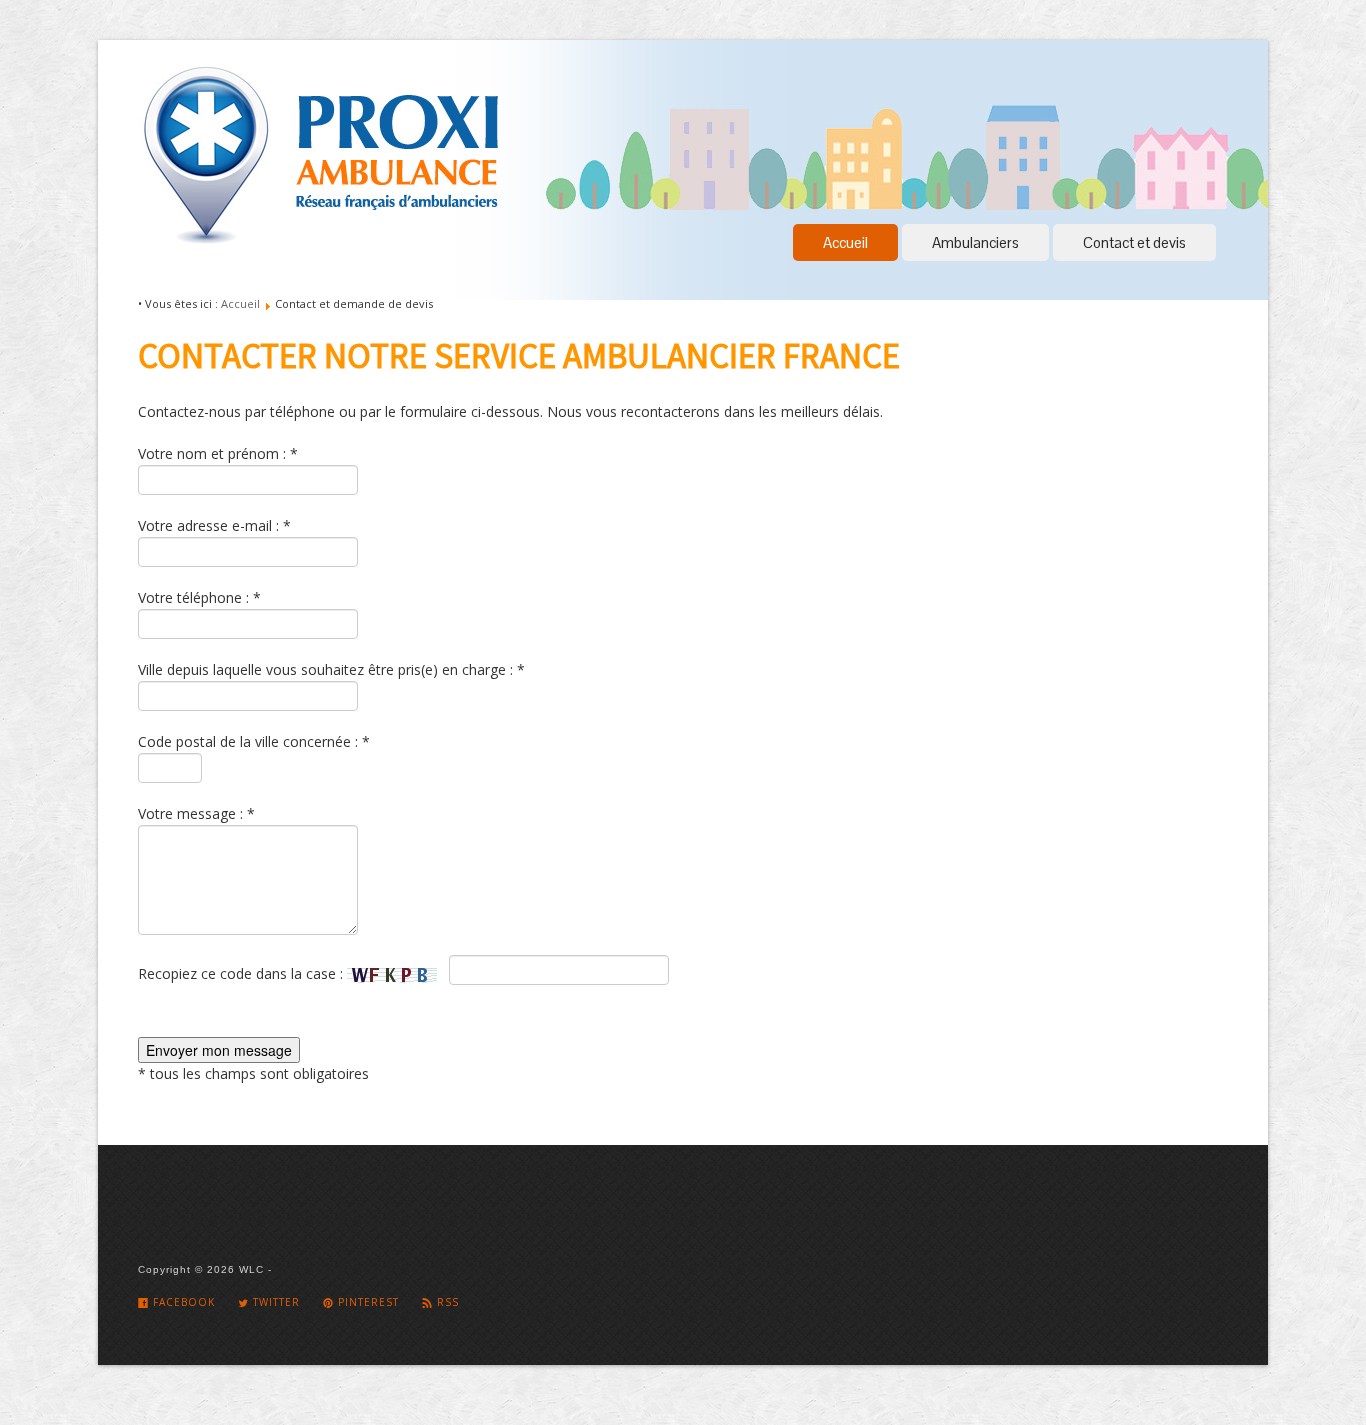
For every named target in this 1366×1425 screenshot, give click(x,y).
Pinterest (366, 1302)
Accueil (845, 242)
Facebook (182, 1302)
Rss (446, 1302)
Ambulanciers (975, 242)
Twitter (274, 1302)
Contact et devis (1134, 242)
